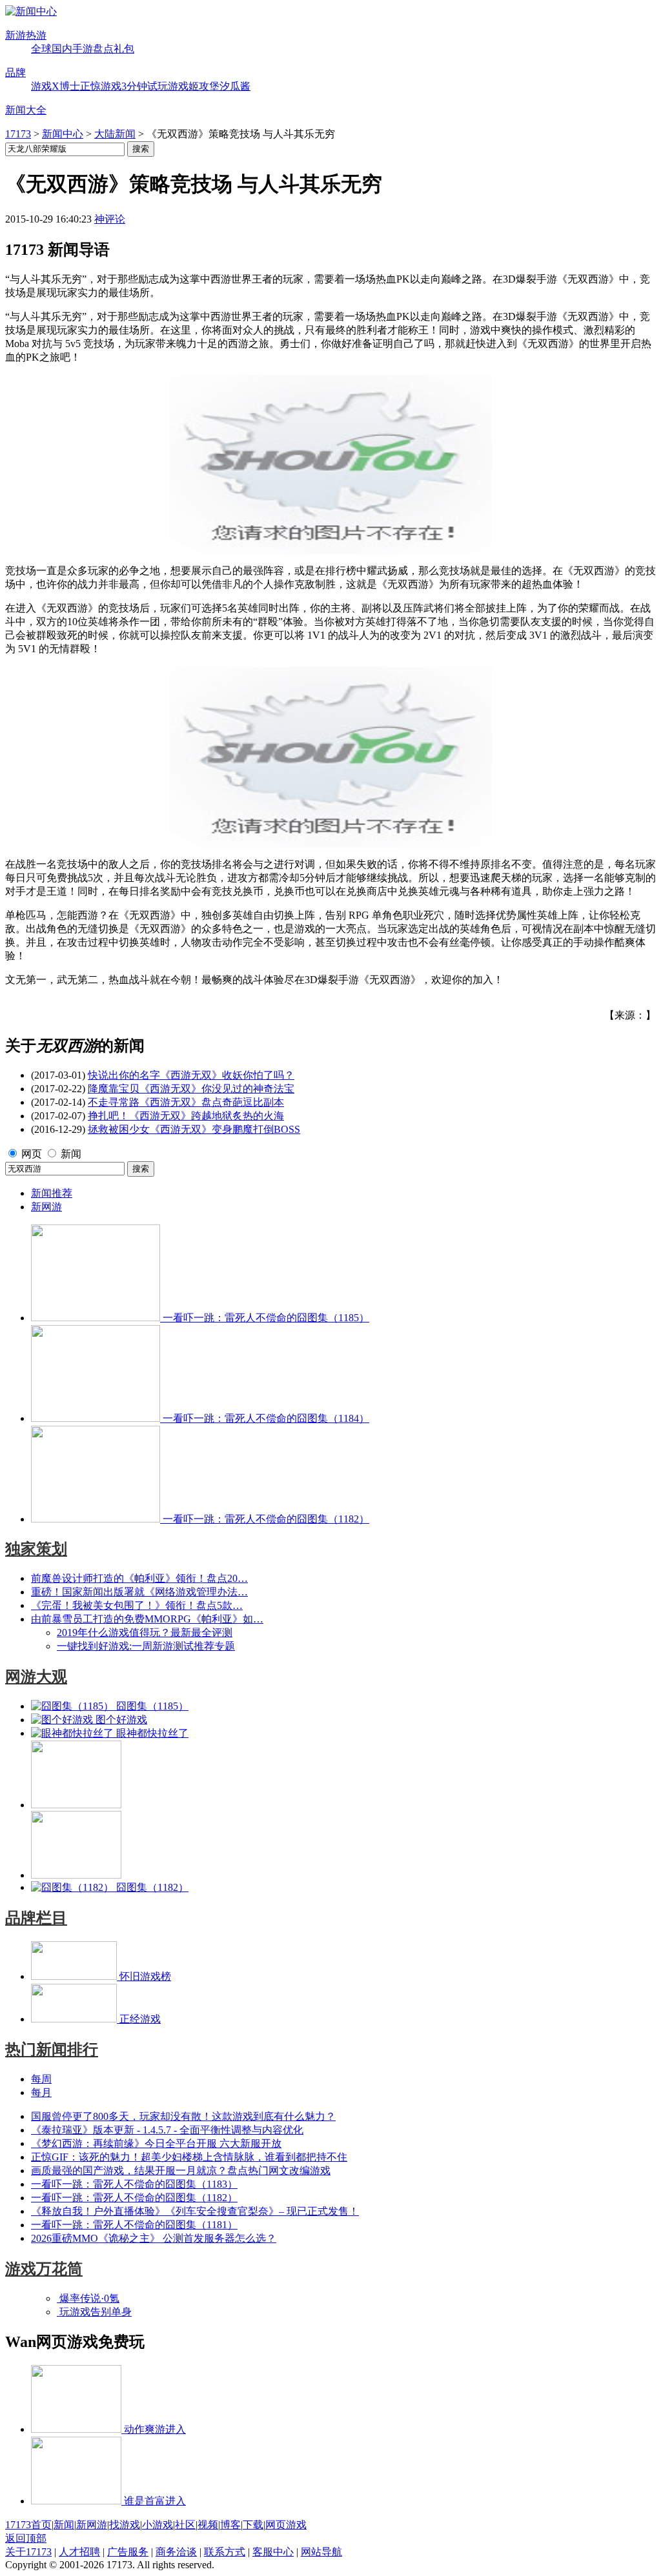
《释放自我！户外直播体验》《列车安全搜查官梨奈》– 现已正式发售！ (195, 2211)
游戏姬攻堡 (194, 86)
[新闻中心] (31, 11)
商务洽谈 (176, 2552)
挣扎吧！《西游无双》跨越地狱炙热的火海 (186, 1116)
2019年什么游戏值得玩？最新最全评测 (145, 1632)
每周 (41, 2079)
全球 (41, 49)
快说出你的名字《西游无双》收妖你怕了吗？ (191, 1075)
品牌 (15, 73)
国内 (62, 49)
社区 (185, 2525)
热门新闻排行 (52, 2050)
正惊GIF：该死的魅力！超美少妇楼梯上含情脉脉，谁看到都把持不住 (189, 2157)
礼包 (124, 49)
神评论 (110, 219)
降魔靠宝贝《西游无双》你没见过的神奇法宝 (191, 1089)
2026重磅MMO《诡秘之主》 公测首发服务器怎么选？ (154, 2238)
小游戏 (158, 2525)
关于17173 (28, 2552)
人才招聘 (79, 2552)
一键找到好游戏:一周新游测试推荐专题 (146, 1646)
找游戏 (125, 2525)
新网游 (46, 1207)
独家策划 (36, 1549)
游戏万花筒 (44, 2269)
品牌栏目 (36, 1918)
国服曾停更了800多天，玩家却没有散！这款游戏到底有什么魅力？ (183, 2116)
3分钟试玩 (145, 86)
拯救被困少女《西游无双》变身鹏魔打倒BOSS (194, 1129)
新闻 (71, 1154)
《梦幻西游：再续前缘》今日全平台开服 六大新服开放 (156, 2143)
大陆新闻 (115, 134)
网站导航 (321, 2552)
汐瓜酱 (235, 86)
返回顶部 (26, 2538)
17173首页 (28, 2525)
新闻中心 (63, 134)
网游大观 (36, 1677)
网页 (32, 1154)
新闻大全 (26, 110)
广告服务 (128, 2552)
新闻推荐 (52, 1193)
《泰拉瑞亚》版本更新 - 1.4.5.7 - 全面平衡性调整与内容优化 (167, 2130)
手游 (83, 49)
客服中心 (273, 2552)
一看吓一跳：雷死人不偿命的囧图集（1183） (134, 2184)
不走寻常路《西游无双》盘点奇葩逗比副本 (186, 1102)
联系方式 (225, 2552)
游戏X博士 (56, 86)
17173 (18, 134)
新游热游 (26, 35)
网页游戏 (286, 2525)
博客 (230, 2525)
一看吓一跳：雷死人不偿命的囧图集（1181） (134, 2225)
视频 (208, 2525)
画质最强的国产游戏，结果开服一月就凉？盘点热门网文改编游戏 (181, 2171)
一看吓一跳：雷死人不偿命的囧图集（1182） (134, 2198)
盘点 (103, 49)
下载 (253, 2525)
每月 (41, 2092)
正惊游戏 (101, 86)
